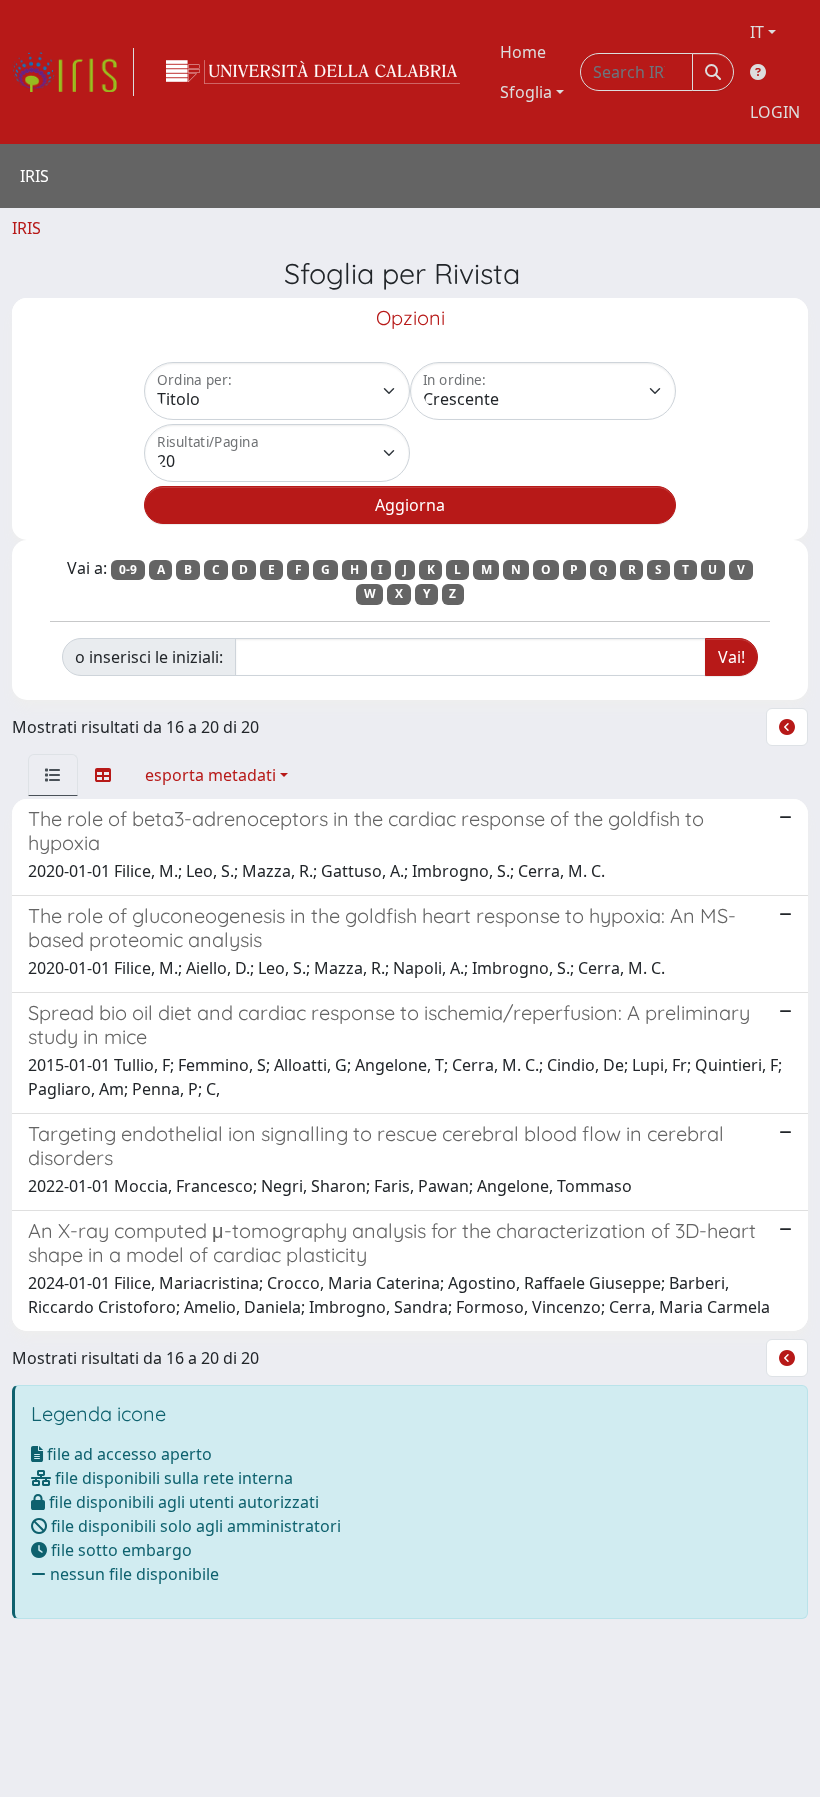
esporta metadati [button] (210, 775)
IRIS (26, 228)
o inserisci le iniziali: (149, 657)
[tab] (53, 775)
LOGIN (775, 112)
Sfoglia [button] (526, 92)
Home (523, 52)
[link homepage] (73, 72)
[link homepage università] (313, 72)
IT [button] (757, 32)
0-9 (128, 569)
